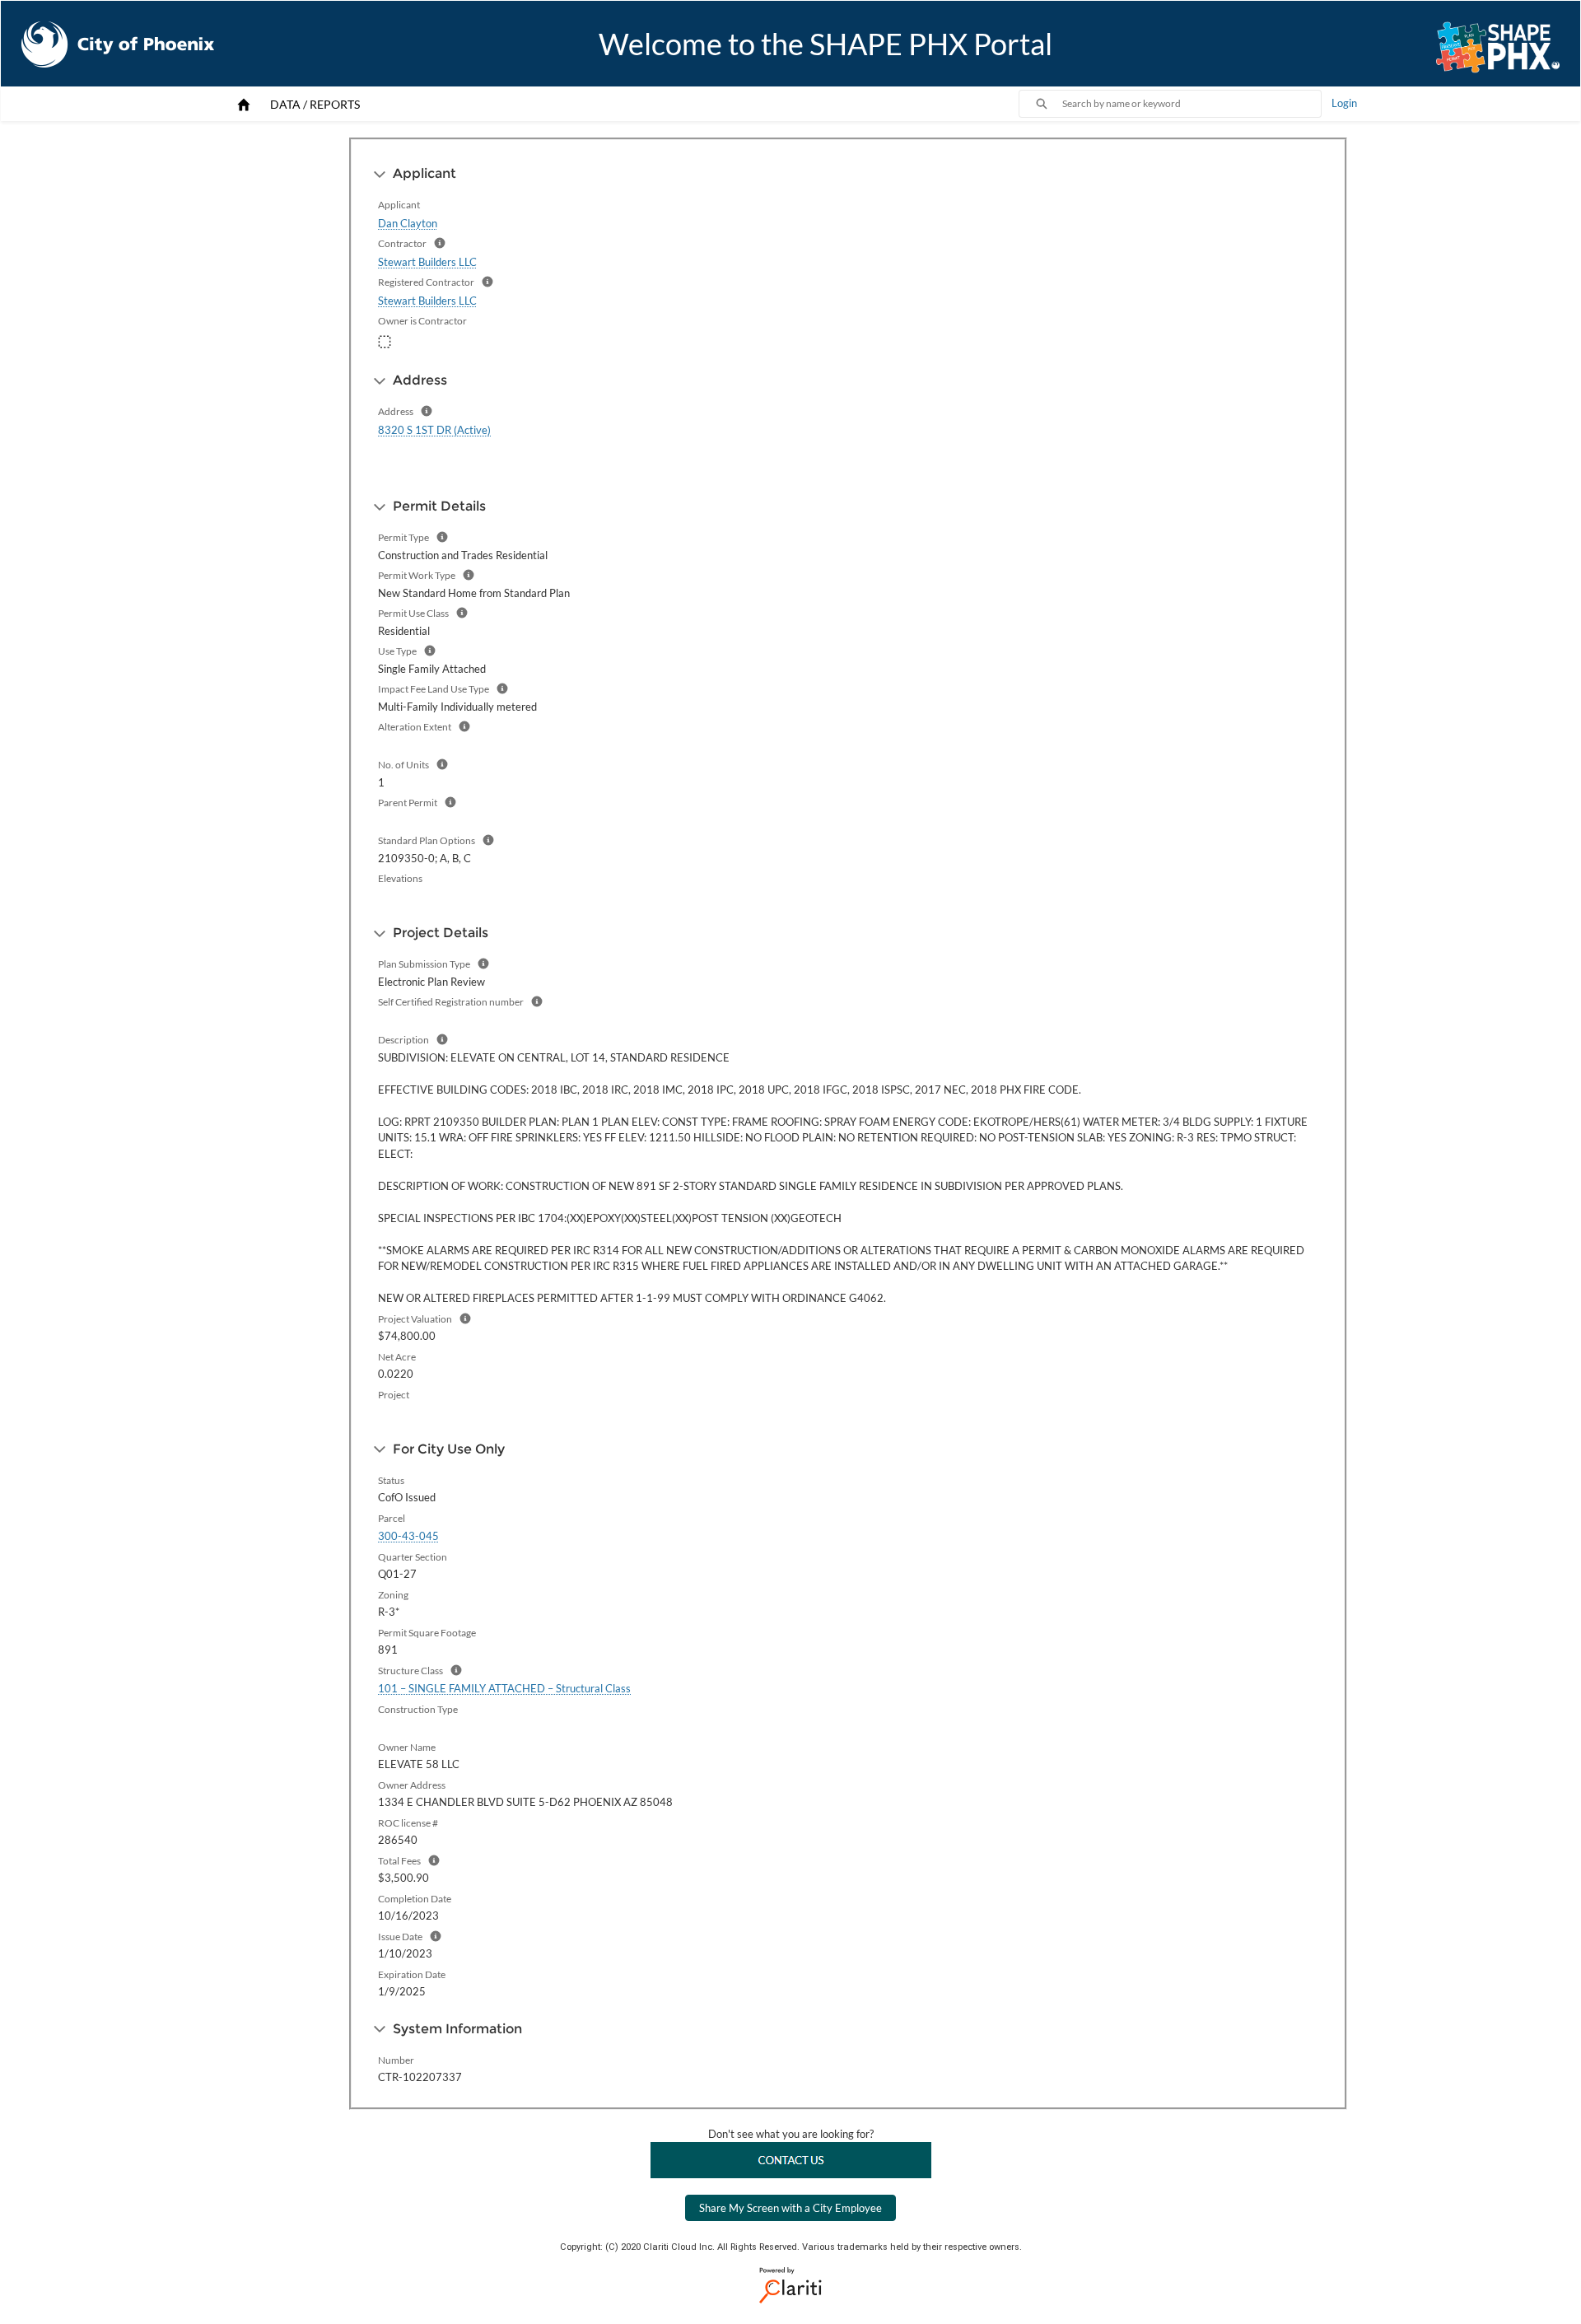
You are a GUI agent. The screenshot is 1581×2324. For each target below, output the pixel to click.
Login (1344, 103)
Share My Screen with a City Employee (790, 2208)
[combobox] (1192, 104)
